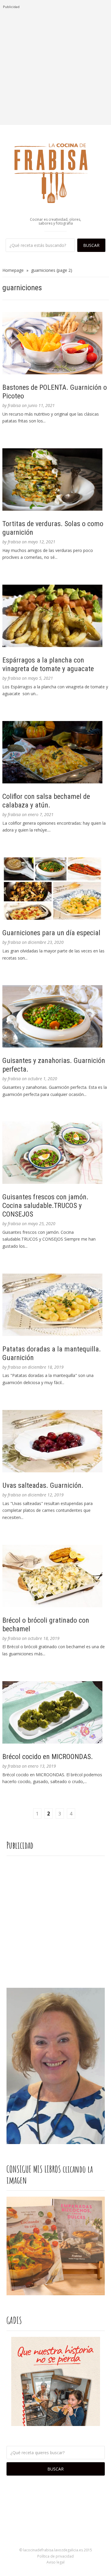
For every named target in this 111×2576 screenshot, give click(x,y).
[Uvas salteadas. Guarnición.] (56, 1441)
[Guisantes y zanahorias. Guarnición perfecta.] (56, 1016)
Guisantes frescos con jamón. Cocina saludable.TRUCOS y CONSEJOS (45, 1206)
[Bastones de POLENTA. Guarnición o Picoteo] (56, 343)
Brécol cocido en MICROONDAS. (48, 1757)
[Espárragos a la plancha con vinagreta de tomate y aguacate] (56, 616)
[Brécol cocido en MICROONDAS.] (56, 1712)
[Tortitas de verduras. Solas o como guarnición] (56, 479)
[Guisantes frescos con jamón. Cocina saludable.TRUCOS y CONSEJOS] (56, 1153)
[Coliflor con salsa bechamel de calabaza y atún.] (56, 752)
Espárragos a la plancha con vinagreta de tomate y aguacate (48, 664)
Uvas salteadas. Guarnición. (43, 1485)
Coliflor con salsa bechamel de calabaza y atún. (46, 801)
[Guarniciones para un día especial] (56, 889)
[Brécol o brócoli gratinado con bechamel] (56, 1576)
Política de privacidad (55, 2556)
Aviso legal (55, 2562)
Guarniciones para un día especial (51, 933)
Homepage (13, 270)
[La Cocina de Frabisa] (56, 173)
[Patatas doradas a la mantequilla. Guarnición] (56, 1305)
